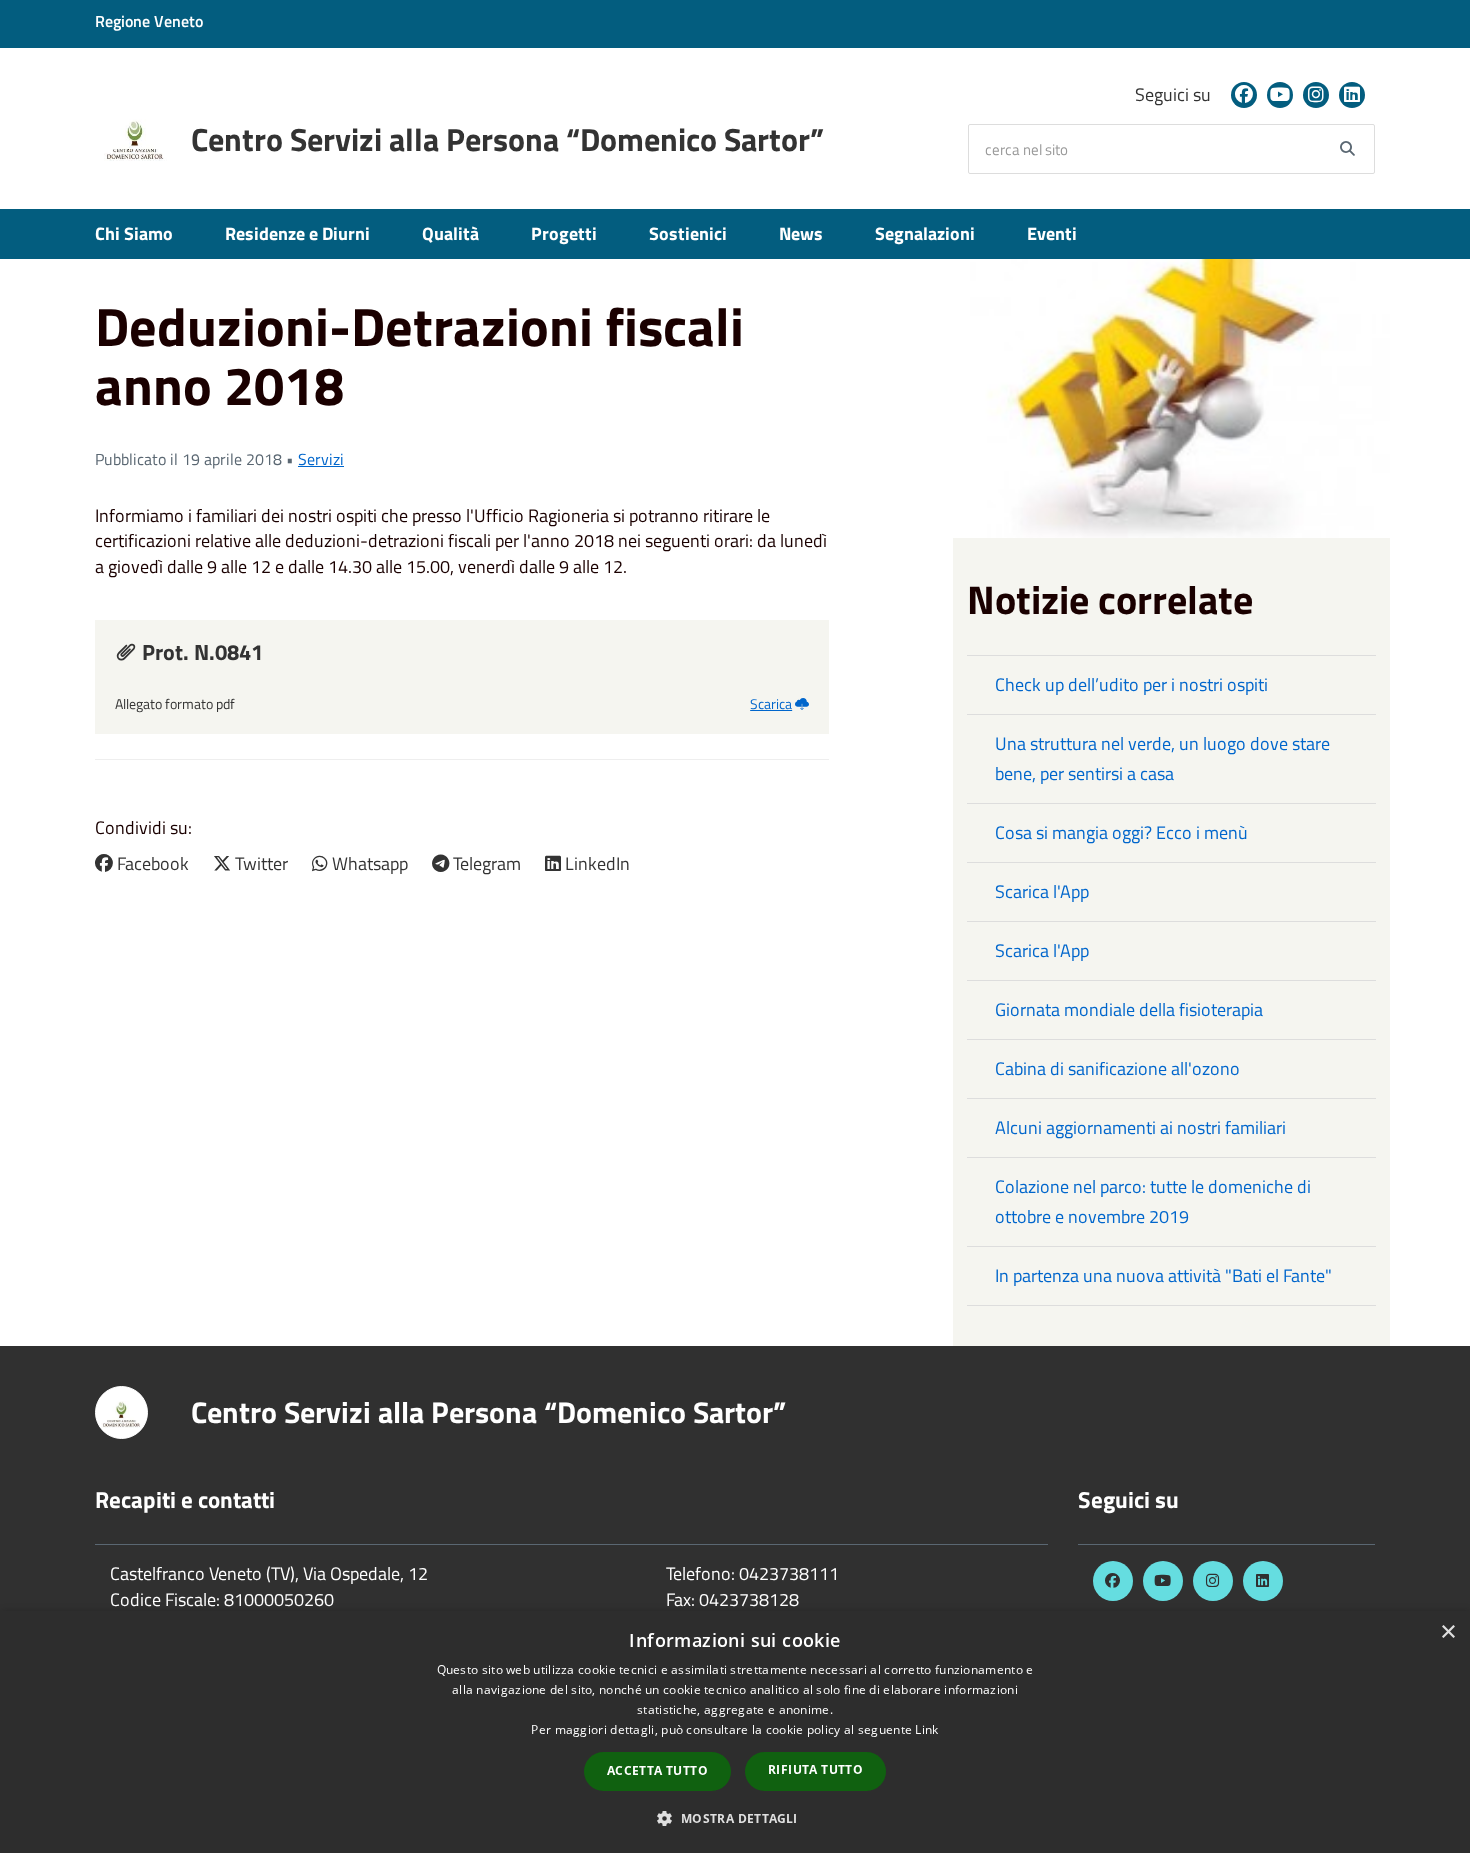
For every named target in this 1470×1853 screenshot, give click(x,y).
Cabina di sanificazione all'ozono (1117, 1068)
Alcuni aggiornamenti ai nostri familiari (1140, 1127)
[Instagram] (1316, 95)
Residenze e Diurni (297, 233)
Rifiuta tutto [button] (815, 1769)
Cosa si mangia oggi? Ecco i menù (1121, 832)
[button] (734, 1817)
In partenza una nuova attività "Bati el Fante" (1163, 1275)
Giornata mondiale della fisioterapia (1129, 1009)
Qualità (450, 233)
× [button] (1447, 1632)
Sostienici (688, 233)
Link (926, 1729)
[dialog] (735, 1732)
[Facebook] (1244, 95)
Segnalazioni (925, 233)
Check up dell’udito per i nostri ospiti (1131, 684)
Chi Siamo (134, 233)
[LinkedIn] (1352, 95)
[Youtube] (1280, 95)
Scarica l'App (1042, 891)
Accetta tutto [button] (657, 1770)
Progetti (564, 233)
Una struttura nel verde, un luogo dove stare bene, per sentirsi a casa (1162, 758)
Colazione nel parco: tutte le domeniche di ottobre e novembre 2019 (1153, 1201)
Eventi (1052, 233)
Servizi (321, 459)
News (801, 233)
